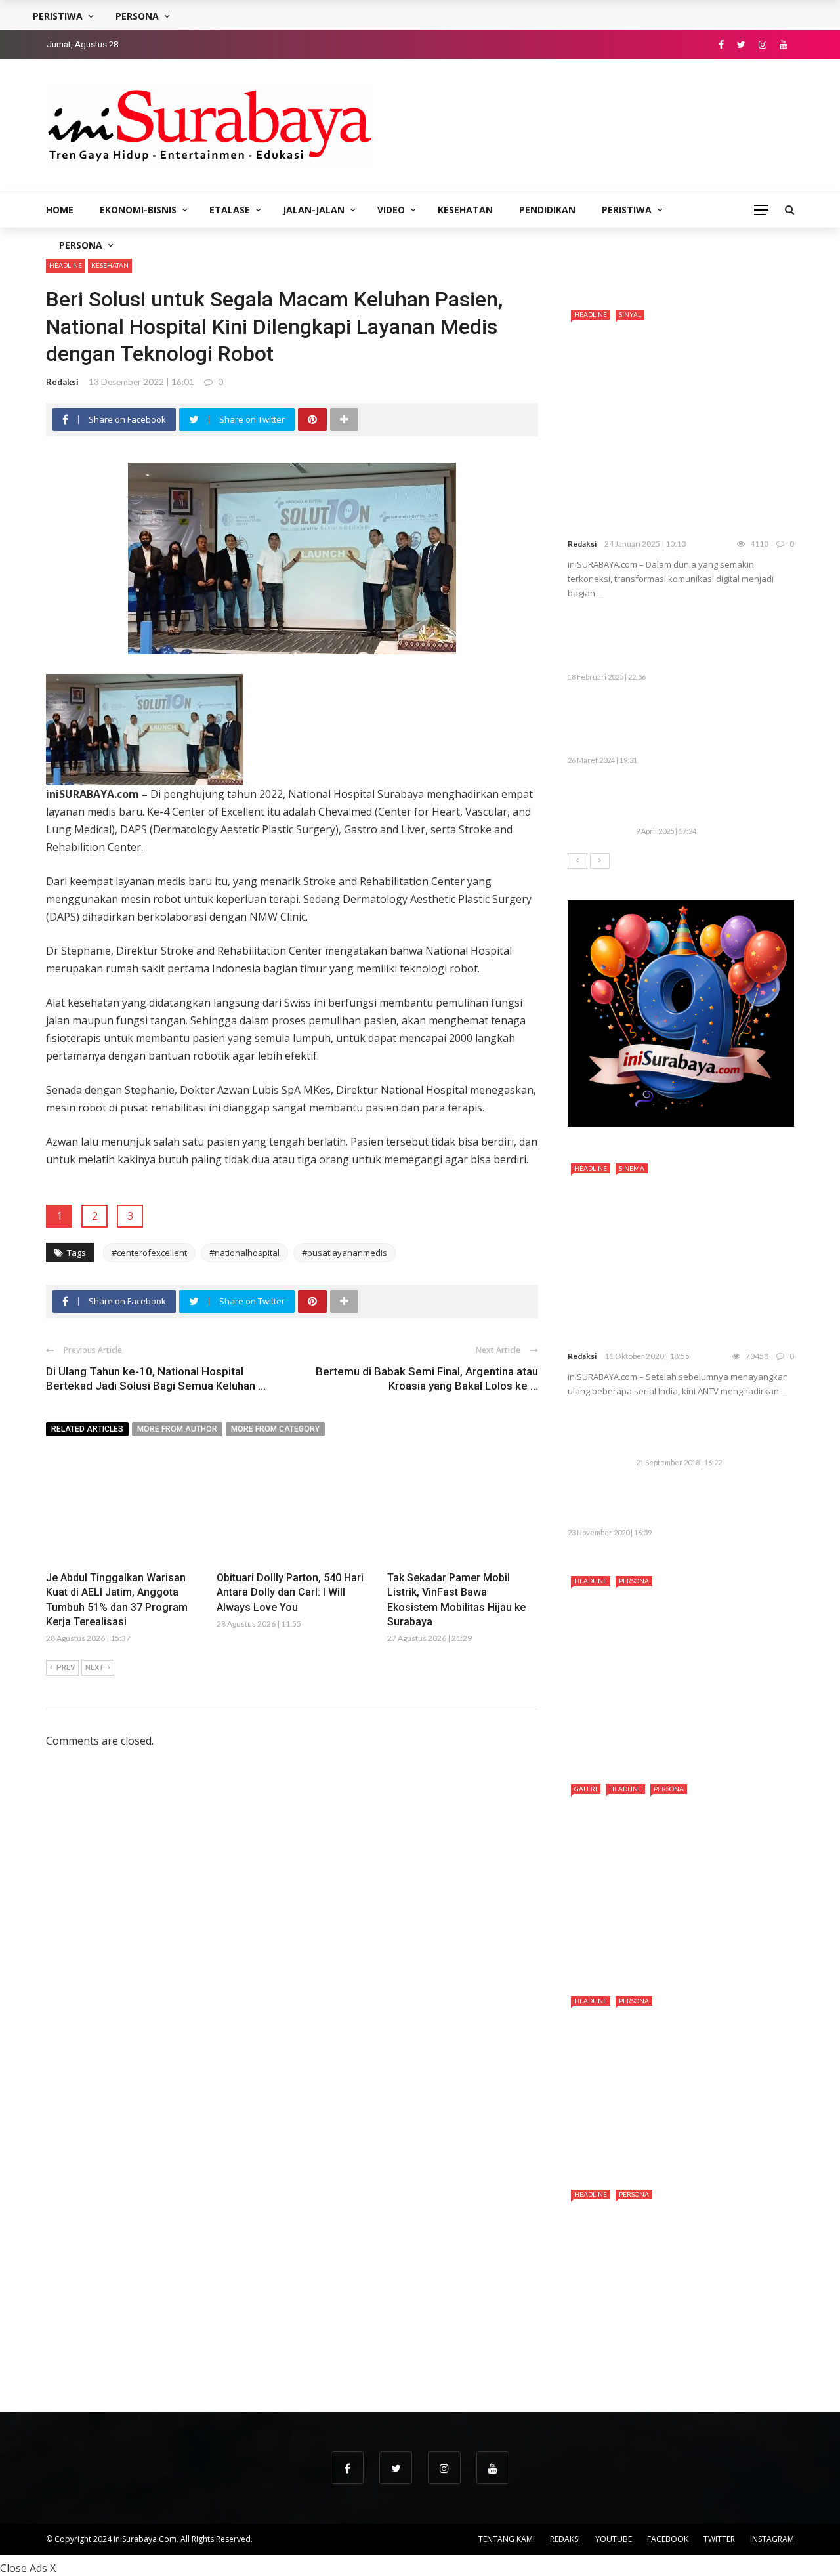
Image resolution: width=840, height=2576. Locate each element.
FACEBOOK (668, 2539)
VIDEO (391, 210)
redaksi (62, 382)
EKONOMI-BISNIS (138, 210)
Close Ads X (28, 2568)
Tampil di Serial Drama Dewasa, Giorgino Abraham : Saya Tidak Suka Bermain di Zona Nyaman (674, 2356)
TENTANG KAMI (507, 2539)
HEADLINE (66, 265)
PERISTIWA (627, 210)
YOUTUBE (614, 2539)
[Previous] (577, 861)
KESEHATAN (465, 210)
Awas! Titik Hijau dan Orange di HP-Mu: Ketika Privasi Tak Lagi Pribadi (709, 802)
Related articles (87, 1429)
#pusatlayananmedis (345, 1253)
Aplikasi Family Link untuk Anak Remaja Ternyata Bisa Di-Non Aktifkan (709, 1433)
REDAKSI (565, 2539)
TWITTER (719, 2539)
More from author (177, 1429)
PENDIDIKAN (547, 210)
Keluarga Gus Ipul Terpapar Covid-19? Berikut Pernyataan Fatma (705, 1504)
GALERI (586, 1789)
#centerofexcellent (149, 1253)
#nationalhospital (244, 1253)
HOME (60, 210)
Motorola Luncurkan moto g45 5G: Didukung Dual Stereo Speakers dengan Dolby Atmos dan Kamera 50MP (707, 642)
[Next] (600, 861)
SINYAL (630, 314)
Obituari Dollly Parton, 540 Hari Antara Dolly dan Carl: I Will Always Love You (290, 1592)
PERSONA (81, 245)
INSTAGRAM (772, 2539)
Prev (66, 1668)
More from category (275, 1429)
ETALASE (230, 210)
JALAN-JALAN (314, 210)
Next (94, 1668)
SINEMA (632, 1168)
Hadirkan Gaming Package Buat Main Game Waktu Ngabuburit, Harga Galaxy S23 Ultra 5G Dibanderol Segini (677, 725)
